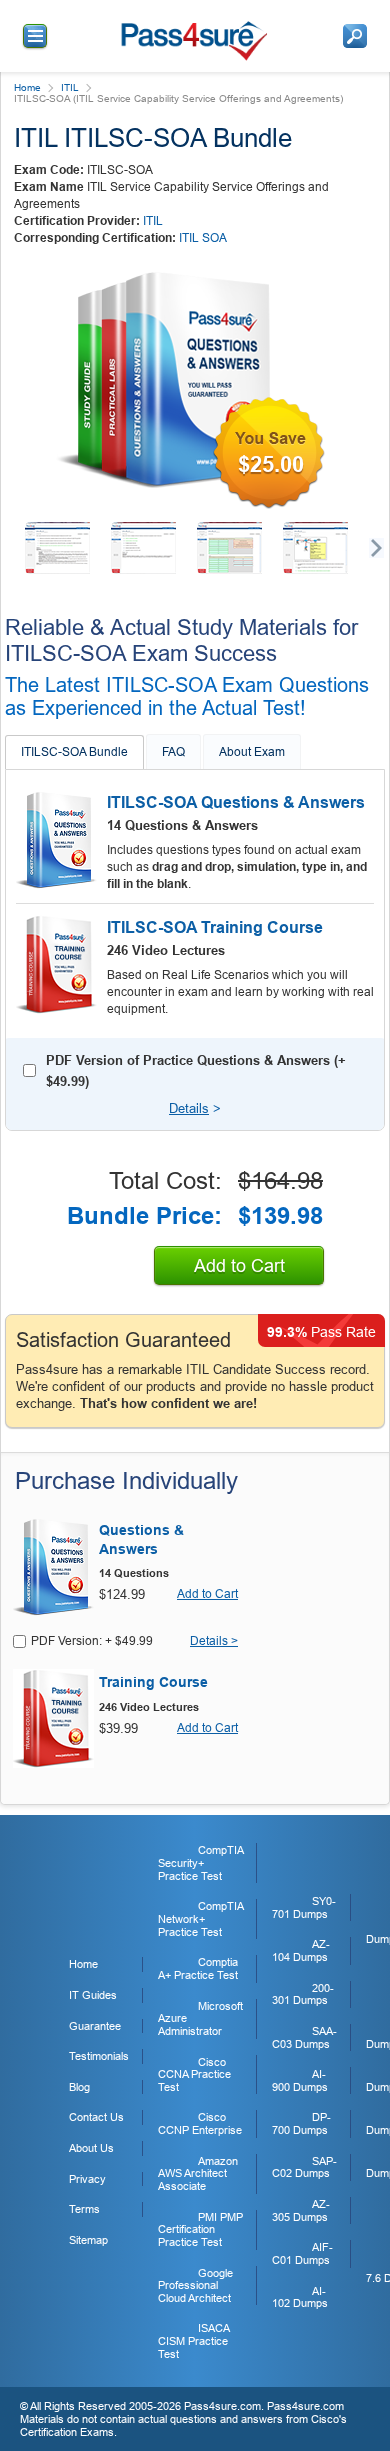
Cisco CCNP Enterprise (200, 2123)
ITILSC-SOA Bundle (74, 752)
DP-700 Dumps (301, 2123)
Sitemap (88, 2240)
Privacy (87, 2179)
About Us (91, 2148)
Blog (79, 2087)
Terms (84, 2209)
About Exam (252, 752)
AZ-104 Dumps (301, 1950)
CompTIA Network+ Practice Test (200, 1918)
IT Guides (93, 1995)
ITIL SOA (203, 238)
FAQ (173, 752)
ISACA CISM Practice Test (193, 2340)
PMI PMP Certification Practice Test (200, 2229)
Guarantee (95, 2026)
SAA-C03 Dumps (304, 2037)
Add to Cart (239, 1266)
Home (27, 87)
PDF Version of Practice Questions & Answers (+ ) (196, 1071)
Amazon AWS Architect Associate (198, 2173)
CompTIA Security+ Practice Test (200, 1862)
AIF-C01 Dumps (302, 2253)
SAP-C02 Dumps (304, 2167)
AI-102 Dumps (300, 2297)
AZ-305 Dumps (301, 2210)
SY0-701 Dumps (304, 1907)
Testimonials (99, 2056)
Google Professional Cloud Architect (195, 2285)
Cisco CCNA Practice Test (194, 2074)
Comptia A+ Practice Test (198, 1968)
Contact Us (96, 2117)
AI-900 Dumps (300, 2080)
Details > (214, 1641)
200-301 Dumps (303, 1994)
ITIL (70, 87)
